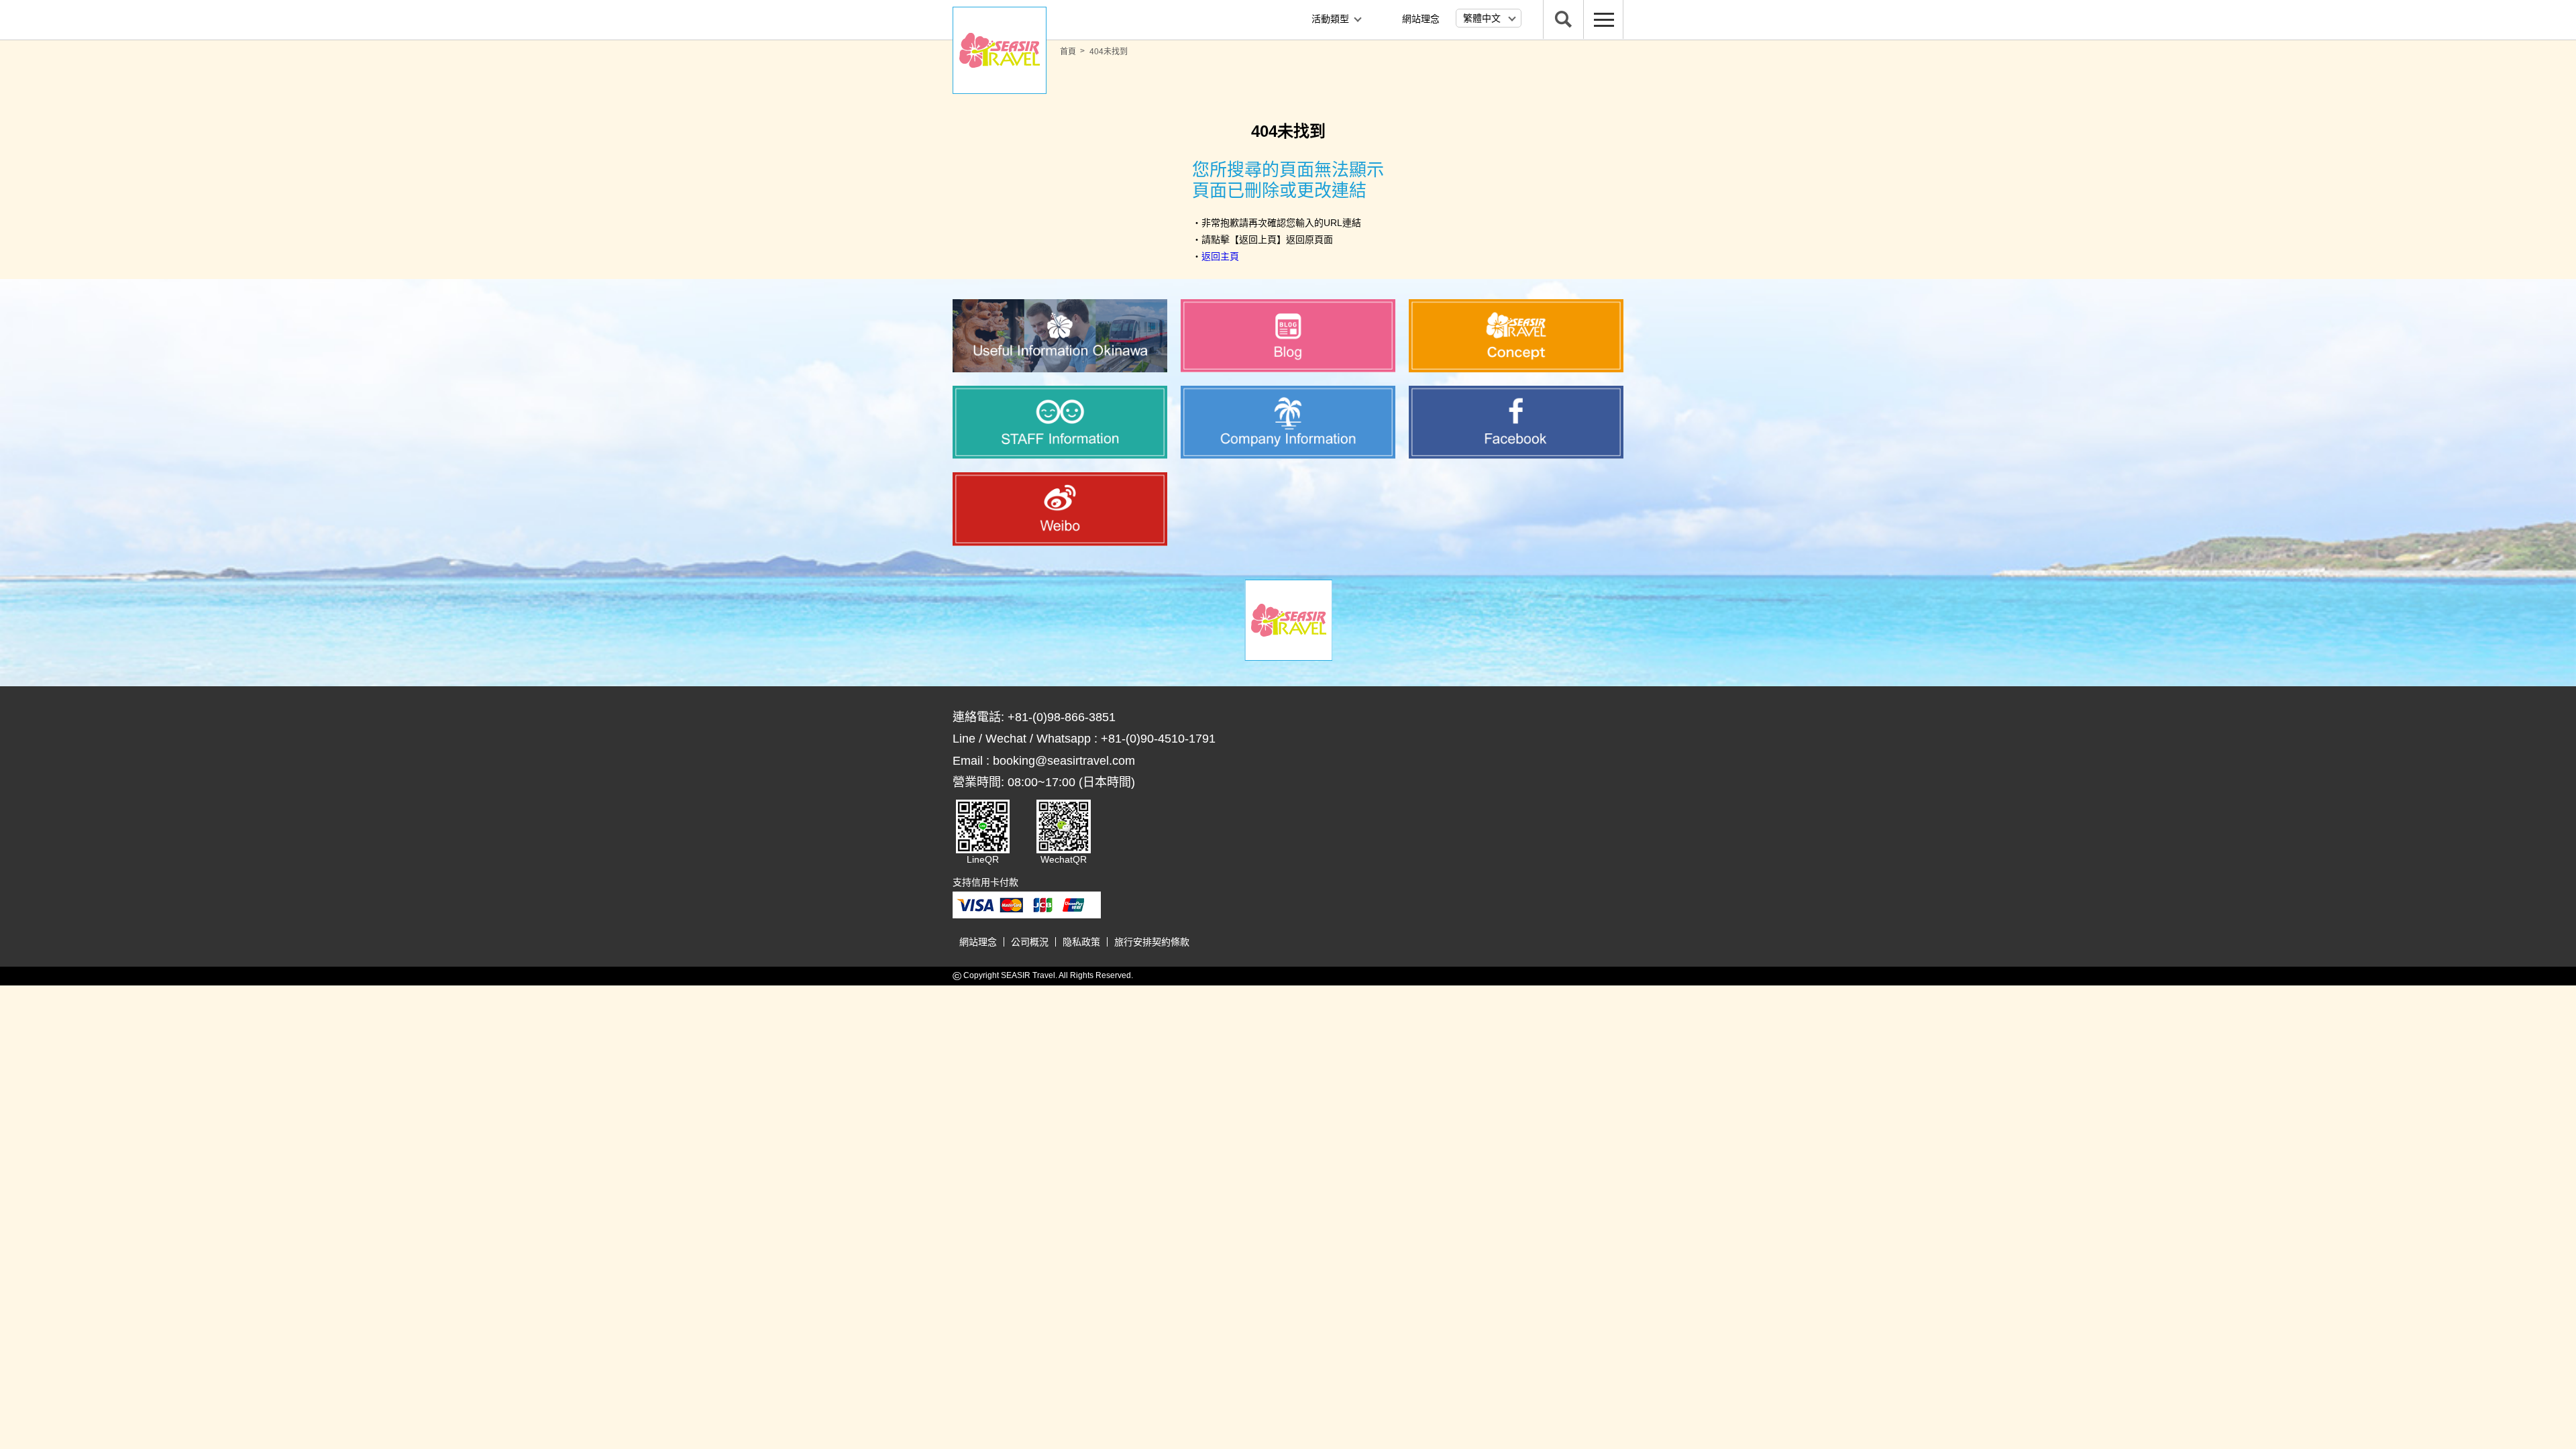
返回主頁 (1220, 256)
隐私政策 (1081, 942)
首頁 (1068, 52)
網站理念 (1421, 19)
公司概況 (1030, 942)
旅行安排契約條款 (1152, 942)
